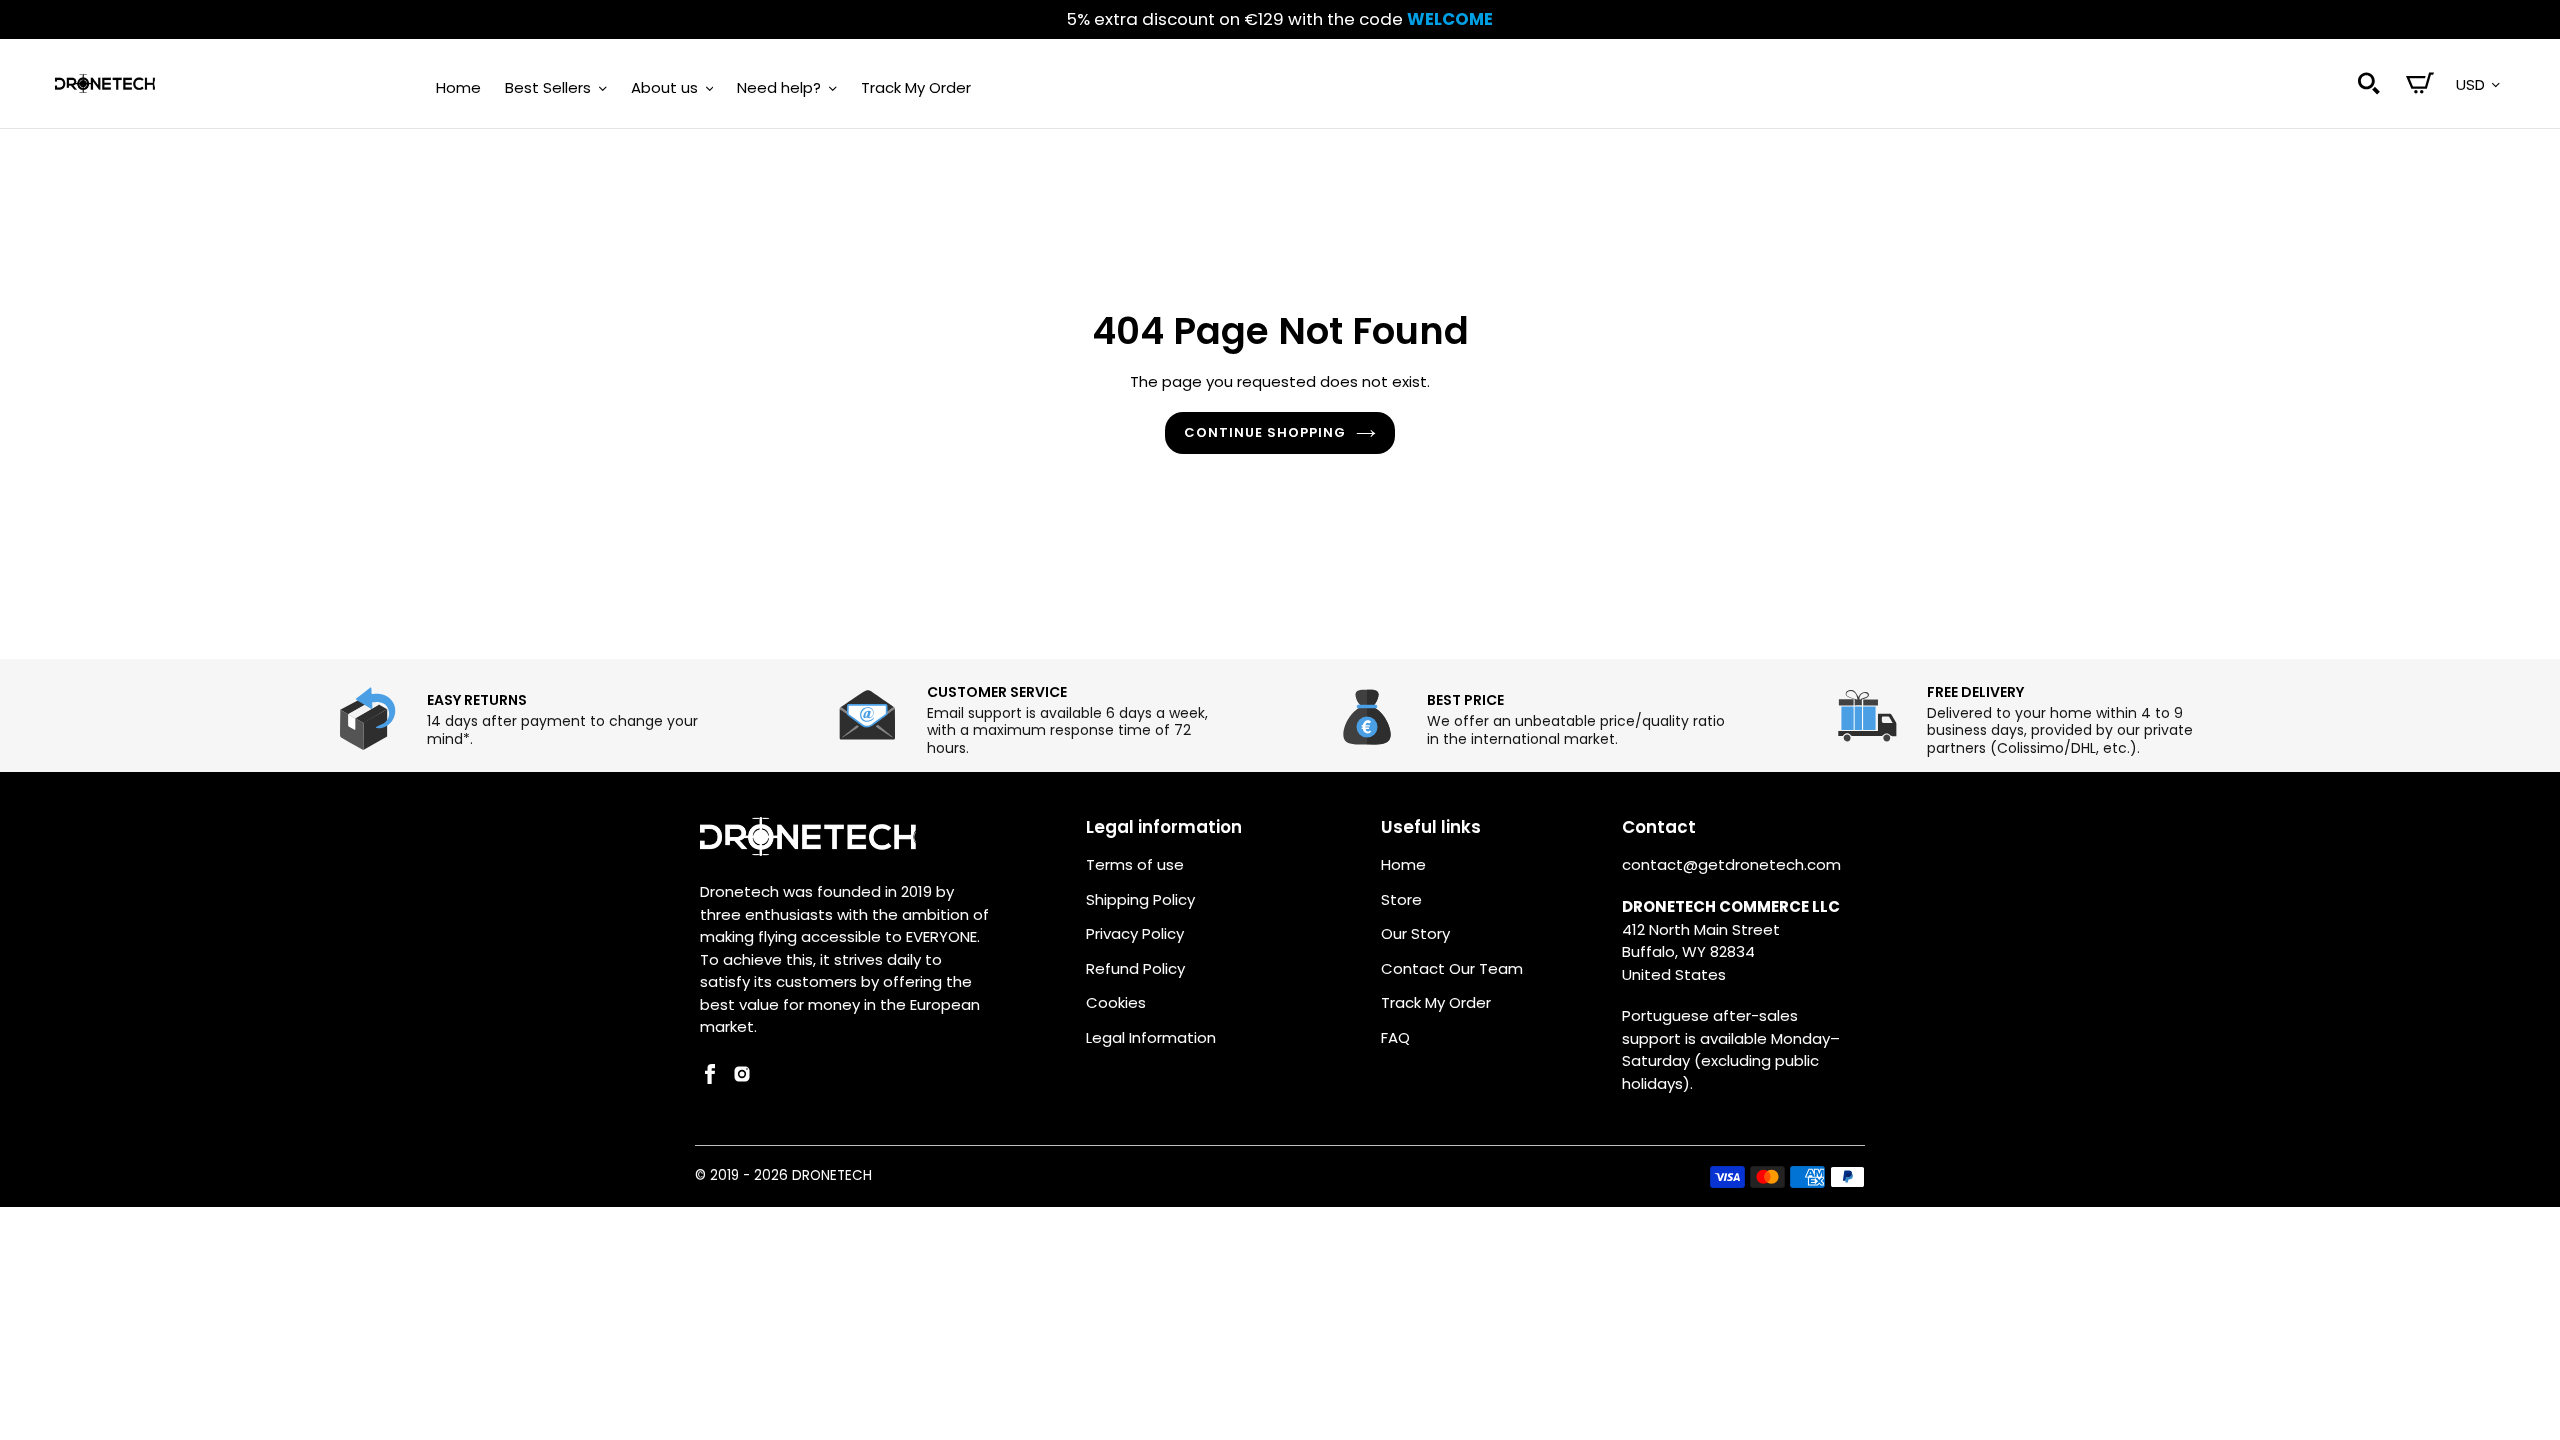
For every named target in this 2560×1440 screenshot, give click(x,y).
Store (1401, 899)
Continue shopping (1265, 432)
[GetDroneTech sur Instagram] (742, 1078)
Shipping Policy (1140, 899)
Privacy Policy (1135, 933)
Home (1403, 864)
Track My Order (1436, 1002)
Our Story (1415, 933)
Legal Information (1151, 1037)
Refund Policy (1135, 968)
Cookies (1116, 1002)
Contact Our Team (1452, 968)
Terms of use (1135, 864)
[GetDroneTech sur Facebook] (710, 1078)
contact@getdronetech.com (1731, 864)
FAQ (1395, 1037)
